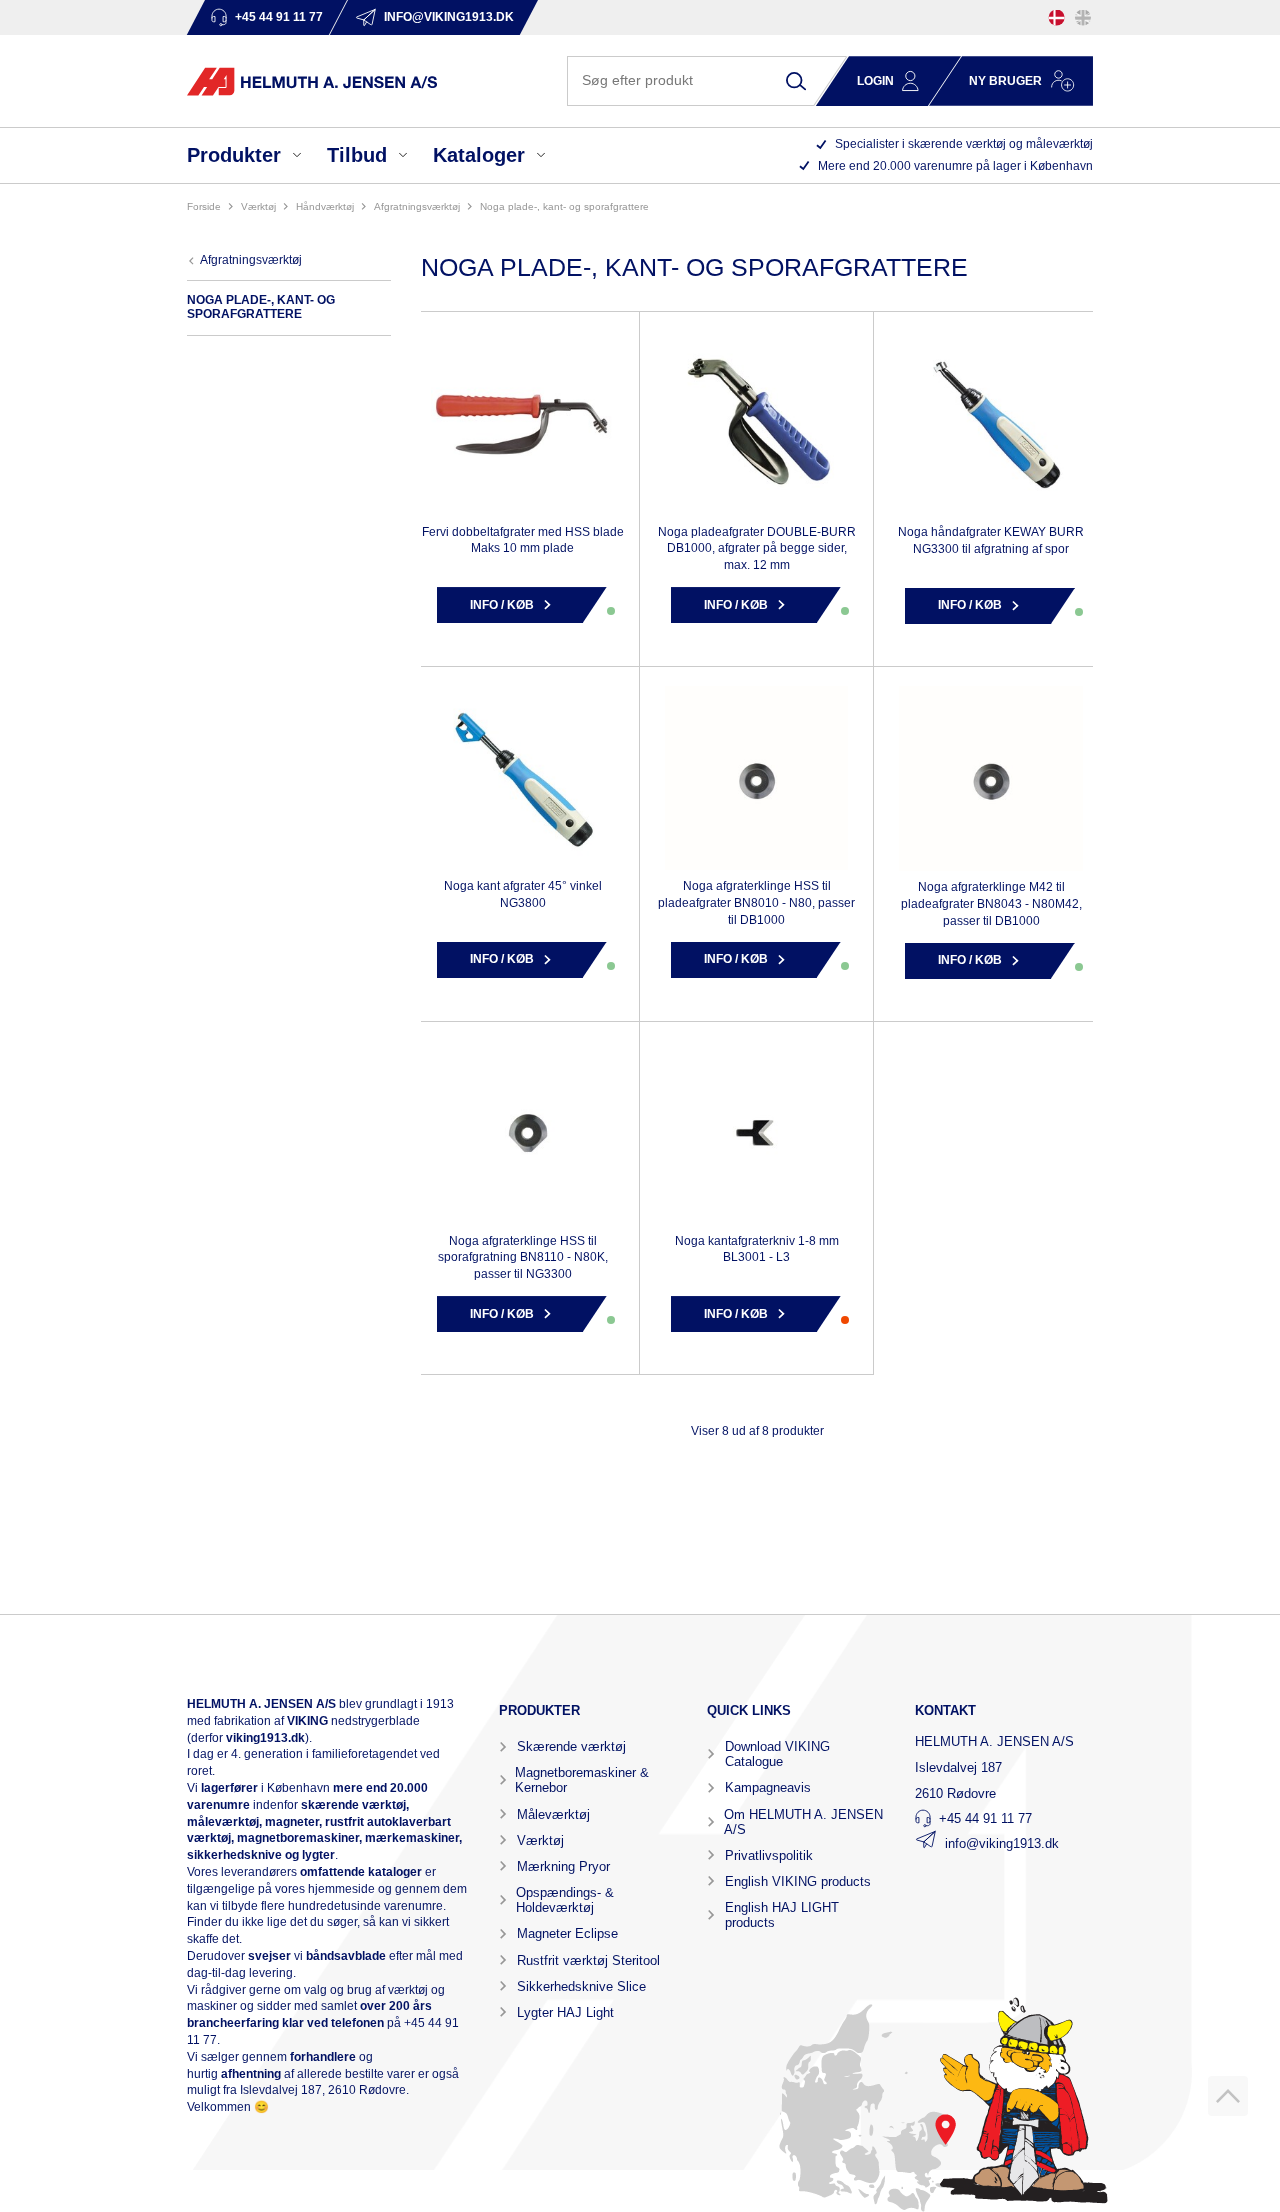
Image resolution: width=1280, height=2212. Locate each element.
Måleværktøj (553, 1814)
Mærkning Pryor (563, 1866)
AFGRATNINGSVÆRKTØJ (417, 206)
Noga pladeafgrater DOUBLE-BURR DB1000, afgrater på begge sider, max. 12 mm (757, 549)
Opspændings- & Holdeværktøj (565, 1900)
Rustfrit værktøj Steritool (588, 1960)
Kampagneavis (768, 1787)
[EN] (1083, 18)
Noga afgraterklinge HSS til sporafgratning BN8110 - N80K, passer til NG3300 (523, 1258)
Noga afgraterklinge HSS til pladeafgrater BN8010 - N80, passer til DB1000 (756, 903)
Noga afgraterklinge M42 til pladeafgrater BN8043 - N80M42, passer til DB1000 (991, 904)
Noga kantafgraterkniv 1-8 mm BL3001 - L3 (757, 1249)
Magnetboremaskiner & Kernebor (582, 1780)
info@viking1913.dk (1002, 1843)
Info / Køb (502, 605)
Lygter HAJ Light (565, 2012)
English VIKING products (798, 1881)
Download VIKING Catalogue (777, 1754)
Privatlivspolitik (769, 1855)
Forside (204, 206)
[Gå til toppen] (1228, 2096)
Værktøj (540, 1840)
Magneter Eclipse (567, 1933)
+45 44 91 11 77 (985, 1818)
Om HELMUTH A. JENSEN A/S (803, 1822)
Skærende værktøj (571, 1746)
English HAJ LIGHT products (782, 1915)
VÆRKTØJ (258, 206)
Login (875, 81)
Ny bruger (1005, 81)
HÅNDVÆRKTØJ (325, 206)
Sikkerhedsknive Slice (581, 1986)
